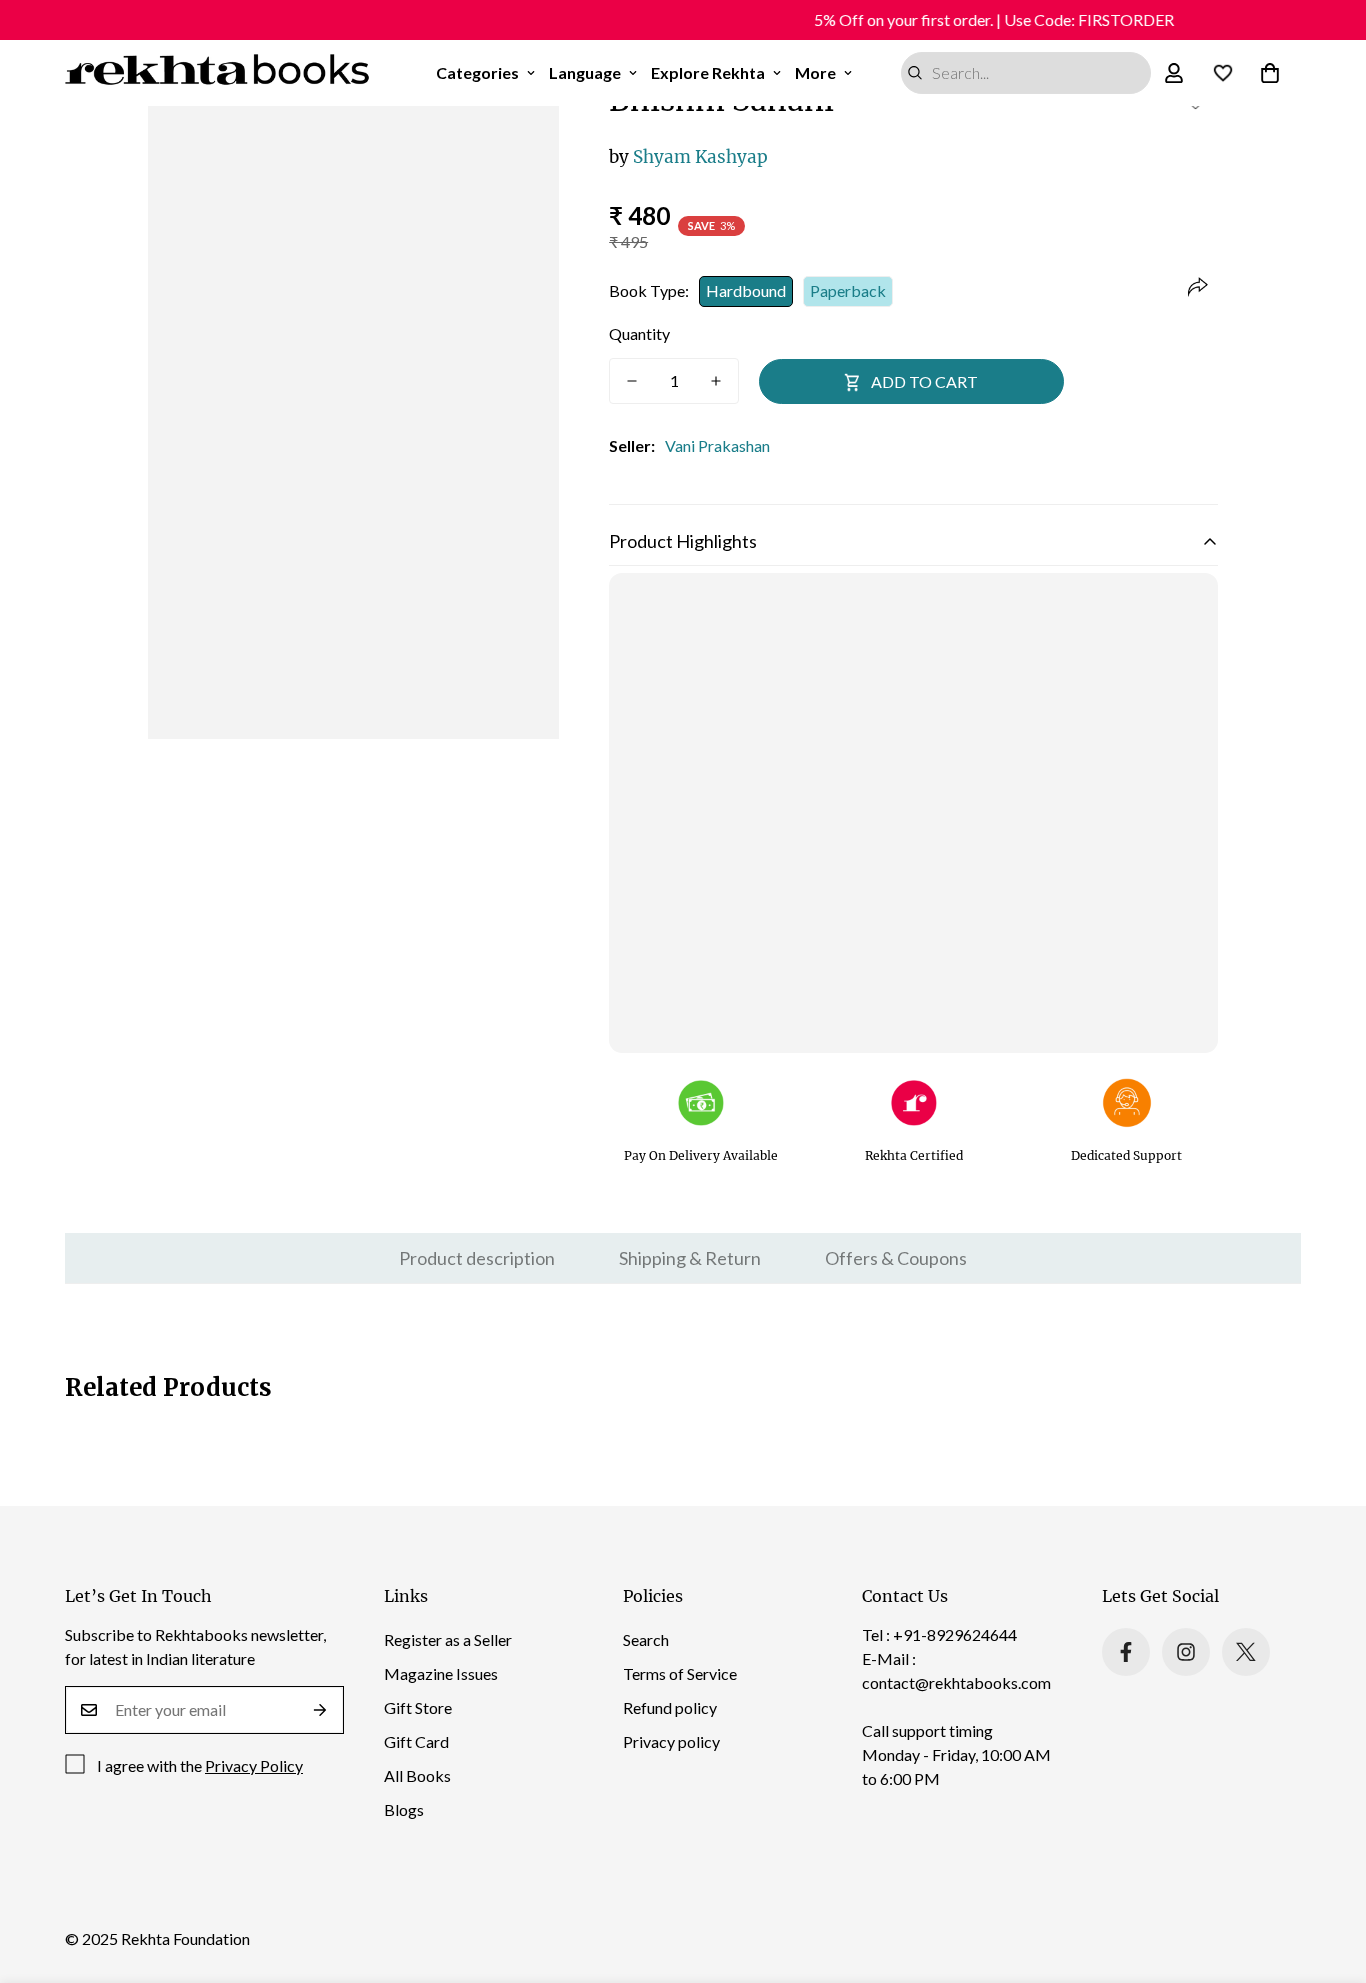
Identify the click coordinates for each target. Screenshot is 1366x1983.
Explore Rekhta (708, 72)
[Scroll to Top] (1327, 1874)
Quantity (639, 333)
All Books (417, 1775)
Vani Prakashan (717, 445)
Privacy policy (671, 1741)
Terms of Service (680, 1673)
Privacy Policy (254, 1765)
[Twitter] (1246, 1652)
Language (585, 72)
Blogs (404, 1809)
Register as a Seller (448, 1639)
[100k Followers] (1186, 1652)
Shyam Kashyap (688, 157)
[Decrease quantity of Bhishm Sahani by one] (632, 381)
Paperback (848, 290)
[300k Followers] (1126, 1652)
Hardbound (746, 290)
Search (646, 1639)
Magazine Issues (441, 1673)
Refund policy (670, 1707)
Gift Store (418, 1707)
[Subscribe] (320, 1710)
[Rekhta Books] (217, 73)
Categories (477, 72)
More (815, 72)
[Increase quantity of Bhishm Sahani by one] (716, 381)
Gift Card (416, 1741)
